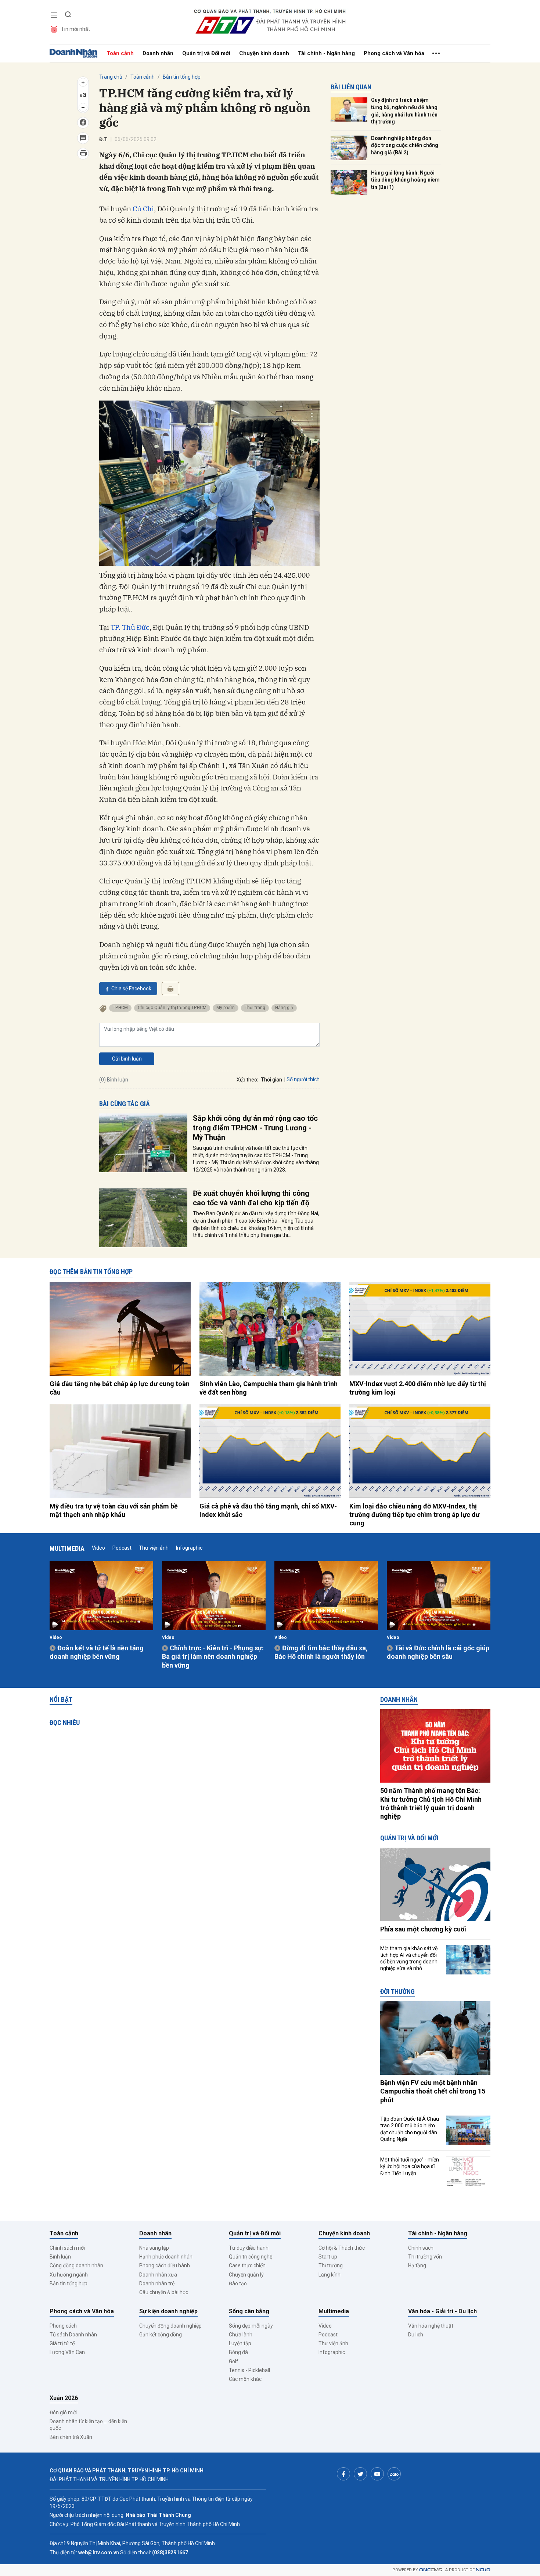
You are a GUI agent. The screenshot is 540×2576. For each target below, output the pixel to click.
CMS (431, 2570)
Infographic (189, 1548)
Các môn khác (245, 2379)
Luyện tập (240, 2343)
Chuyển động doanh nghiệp (170, 2326)
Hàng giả (284, 1008)
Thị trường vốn (425, 2257)
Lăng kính (330, 2275)
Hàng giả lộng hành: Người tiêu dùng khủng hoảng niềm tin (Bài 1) (405, 180)
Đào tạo (238, 2283)
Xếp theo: (247, 1080)
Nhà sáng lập (154, 2248)
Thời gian (271, 1080)
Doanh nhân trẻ (157, 2283)
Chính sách (421, 2248)
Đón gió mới (63, 2412)
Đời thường (397, 1992)
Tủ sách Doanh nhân (73, 2335)
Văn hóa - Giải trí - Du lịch (442, 2311)
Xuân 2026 (64, 2398)
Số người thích (303, 1079)
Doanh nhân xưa (158, 2275)
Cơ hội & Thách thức (342, 2248)
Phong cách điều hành (165, 2265)
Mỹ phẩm (226, 1008)
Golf (234, 2361)
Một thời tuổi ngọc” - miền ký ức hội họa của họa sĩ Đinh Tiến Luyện (410, 2166)
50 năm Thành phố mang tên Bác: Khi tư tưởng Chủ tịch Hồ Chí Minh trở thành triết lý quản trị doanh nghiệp (431, 1803)
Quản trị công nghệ (251, 2257)
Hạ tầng (417, 2265)
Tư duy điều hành (249, 2248)
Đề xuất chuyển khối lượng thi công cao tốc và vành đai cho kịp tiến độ (251, 1198)
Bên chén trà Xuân (71, 2437)
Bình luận (60, 2257)
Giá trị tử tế (62, 2343)
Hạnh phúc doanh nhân (166, 2257)
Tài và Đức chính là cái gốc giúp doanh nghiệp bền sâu (438, 1652)
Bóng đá (238, 2352)
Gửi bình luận (127, 1059)
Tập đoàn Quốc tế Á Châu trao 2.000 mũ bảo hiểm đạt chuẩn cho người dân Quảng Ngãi (410, 2129)
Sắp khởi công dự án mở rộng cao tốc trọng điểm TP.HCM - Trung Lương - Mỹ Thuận (255, 1128)
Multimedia (67, 1548)
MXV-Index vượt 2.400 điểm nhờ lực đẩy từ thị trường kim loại (418, 1388)
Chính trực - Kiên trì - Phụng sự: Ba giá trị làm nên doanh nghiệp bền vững (213, 1657)
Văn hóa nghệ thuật (431, 2326)
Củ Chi (143, 209)
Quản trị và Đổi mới (206, 53)
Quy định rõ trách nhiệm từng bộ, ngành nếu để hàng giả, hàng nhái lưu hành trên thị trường (404, 111)
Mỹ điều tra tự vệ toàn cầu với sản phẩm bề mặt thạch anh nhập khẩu (114, 1510)
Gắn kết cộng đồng (161, 2335)
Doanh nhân (158, 53)
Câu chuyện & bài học (164, 2292)
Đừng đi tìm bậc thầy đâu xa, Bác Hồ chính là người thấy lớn (321, 1652)
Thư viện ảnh (154, 1548)
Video (98, 1548)
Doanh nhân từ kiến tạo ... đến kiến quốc (88, 2425)
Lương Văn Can (67, 2352)
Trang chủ (111, 77)
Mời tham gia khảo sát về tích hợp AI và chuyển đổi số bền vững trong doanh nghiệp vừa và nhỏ (409, 1958)
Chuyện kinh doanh (264, 53)
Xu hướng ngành (69, 2275)
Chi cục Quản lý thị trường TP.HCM (172, 1008)
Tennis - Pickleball (249, 2370)
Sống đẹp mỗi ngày (251, 2326)
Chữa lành (241, 2335)
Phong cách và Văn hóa (394, 53)
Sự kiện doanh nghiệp (168, 2311)
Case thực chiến (247, 2265)
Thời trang (255, 1008)
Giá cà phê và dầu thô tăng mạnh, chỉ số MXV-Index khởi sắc (268, 1510)
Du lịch (416, 2335)
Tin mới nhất (75, 29)
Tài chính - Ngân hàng (326, 53)
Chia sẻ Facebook (131, 989)
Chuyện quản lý (246, 2275)
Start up (328, 2257)
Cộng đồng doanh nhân (76, 2265)
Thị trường (331, 2265)
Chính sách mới (67, 2248)
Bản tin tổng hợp (182, 77)
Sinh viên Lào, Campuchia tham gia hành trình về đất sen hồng (269, 1388)
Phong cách (63, 2326)
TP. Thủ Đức (130, 627)
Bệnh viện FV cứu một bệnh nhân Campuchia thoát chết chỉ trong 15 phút (433, 2091)
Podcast (122, 1548)
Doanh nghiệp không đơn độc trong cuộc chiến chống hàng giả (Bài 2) (405, 145)
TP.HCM (120, 1008)
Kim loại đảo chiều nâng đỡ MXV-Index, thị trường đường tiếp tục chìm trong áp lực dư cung (415, 1515)
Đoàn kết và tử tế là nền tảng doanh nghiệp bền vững (97, 1652)
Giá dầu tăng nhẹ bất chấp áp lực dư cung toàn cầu (120, 1388)
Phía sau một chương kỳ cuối (423, 1929)
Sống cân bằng (249, 2311)
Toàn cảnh (120, 53)
